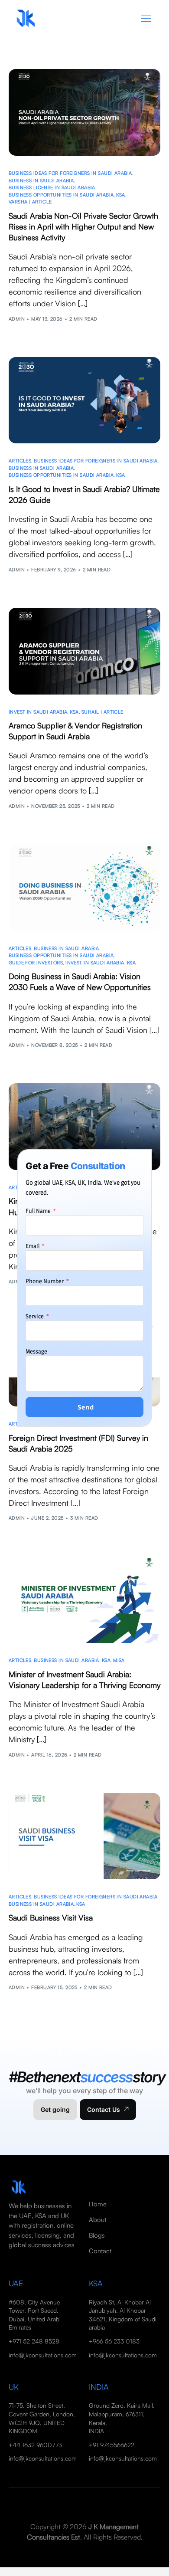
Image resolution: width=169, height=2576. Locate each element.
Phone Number (45, 1281)
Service (35, 1316)
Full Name (39, 1211)
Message (36, 1351)
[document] (84, 1288)
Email (33, 1246)
